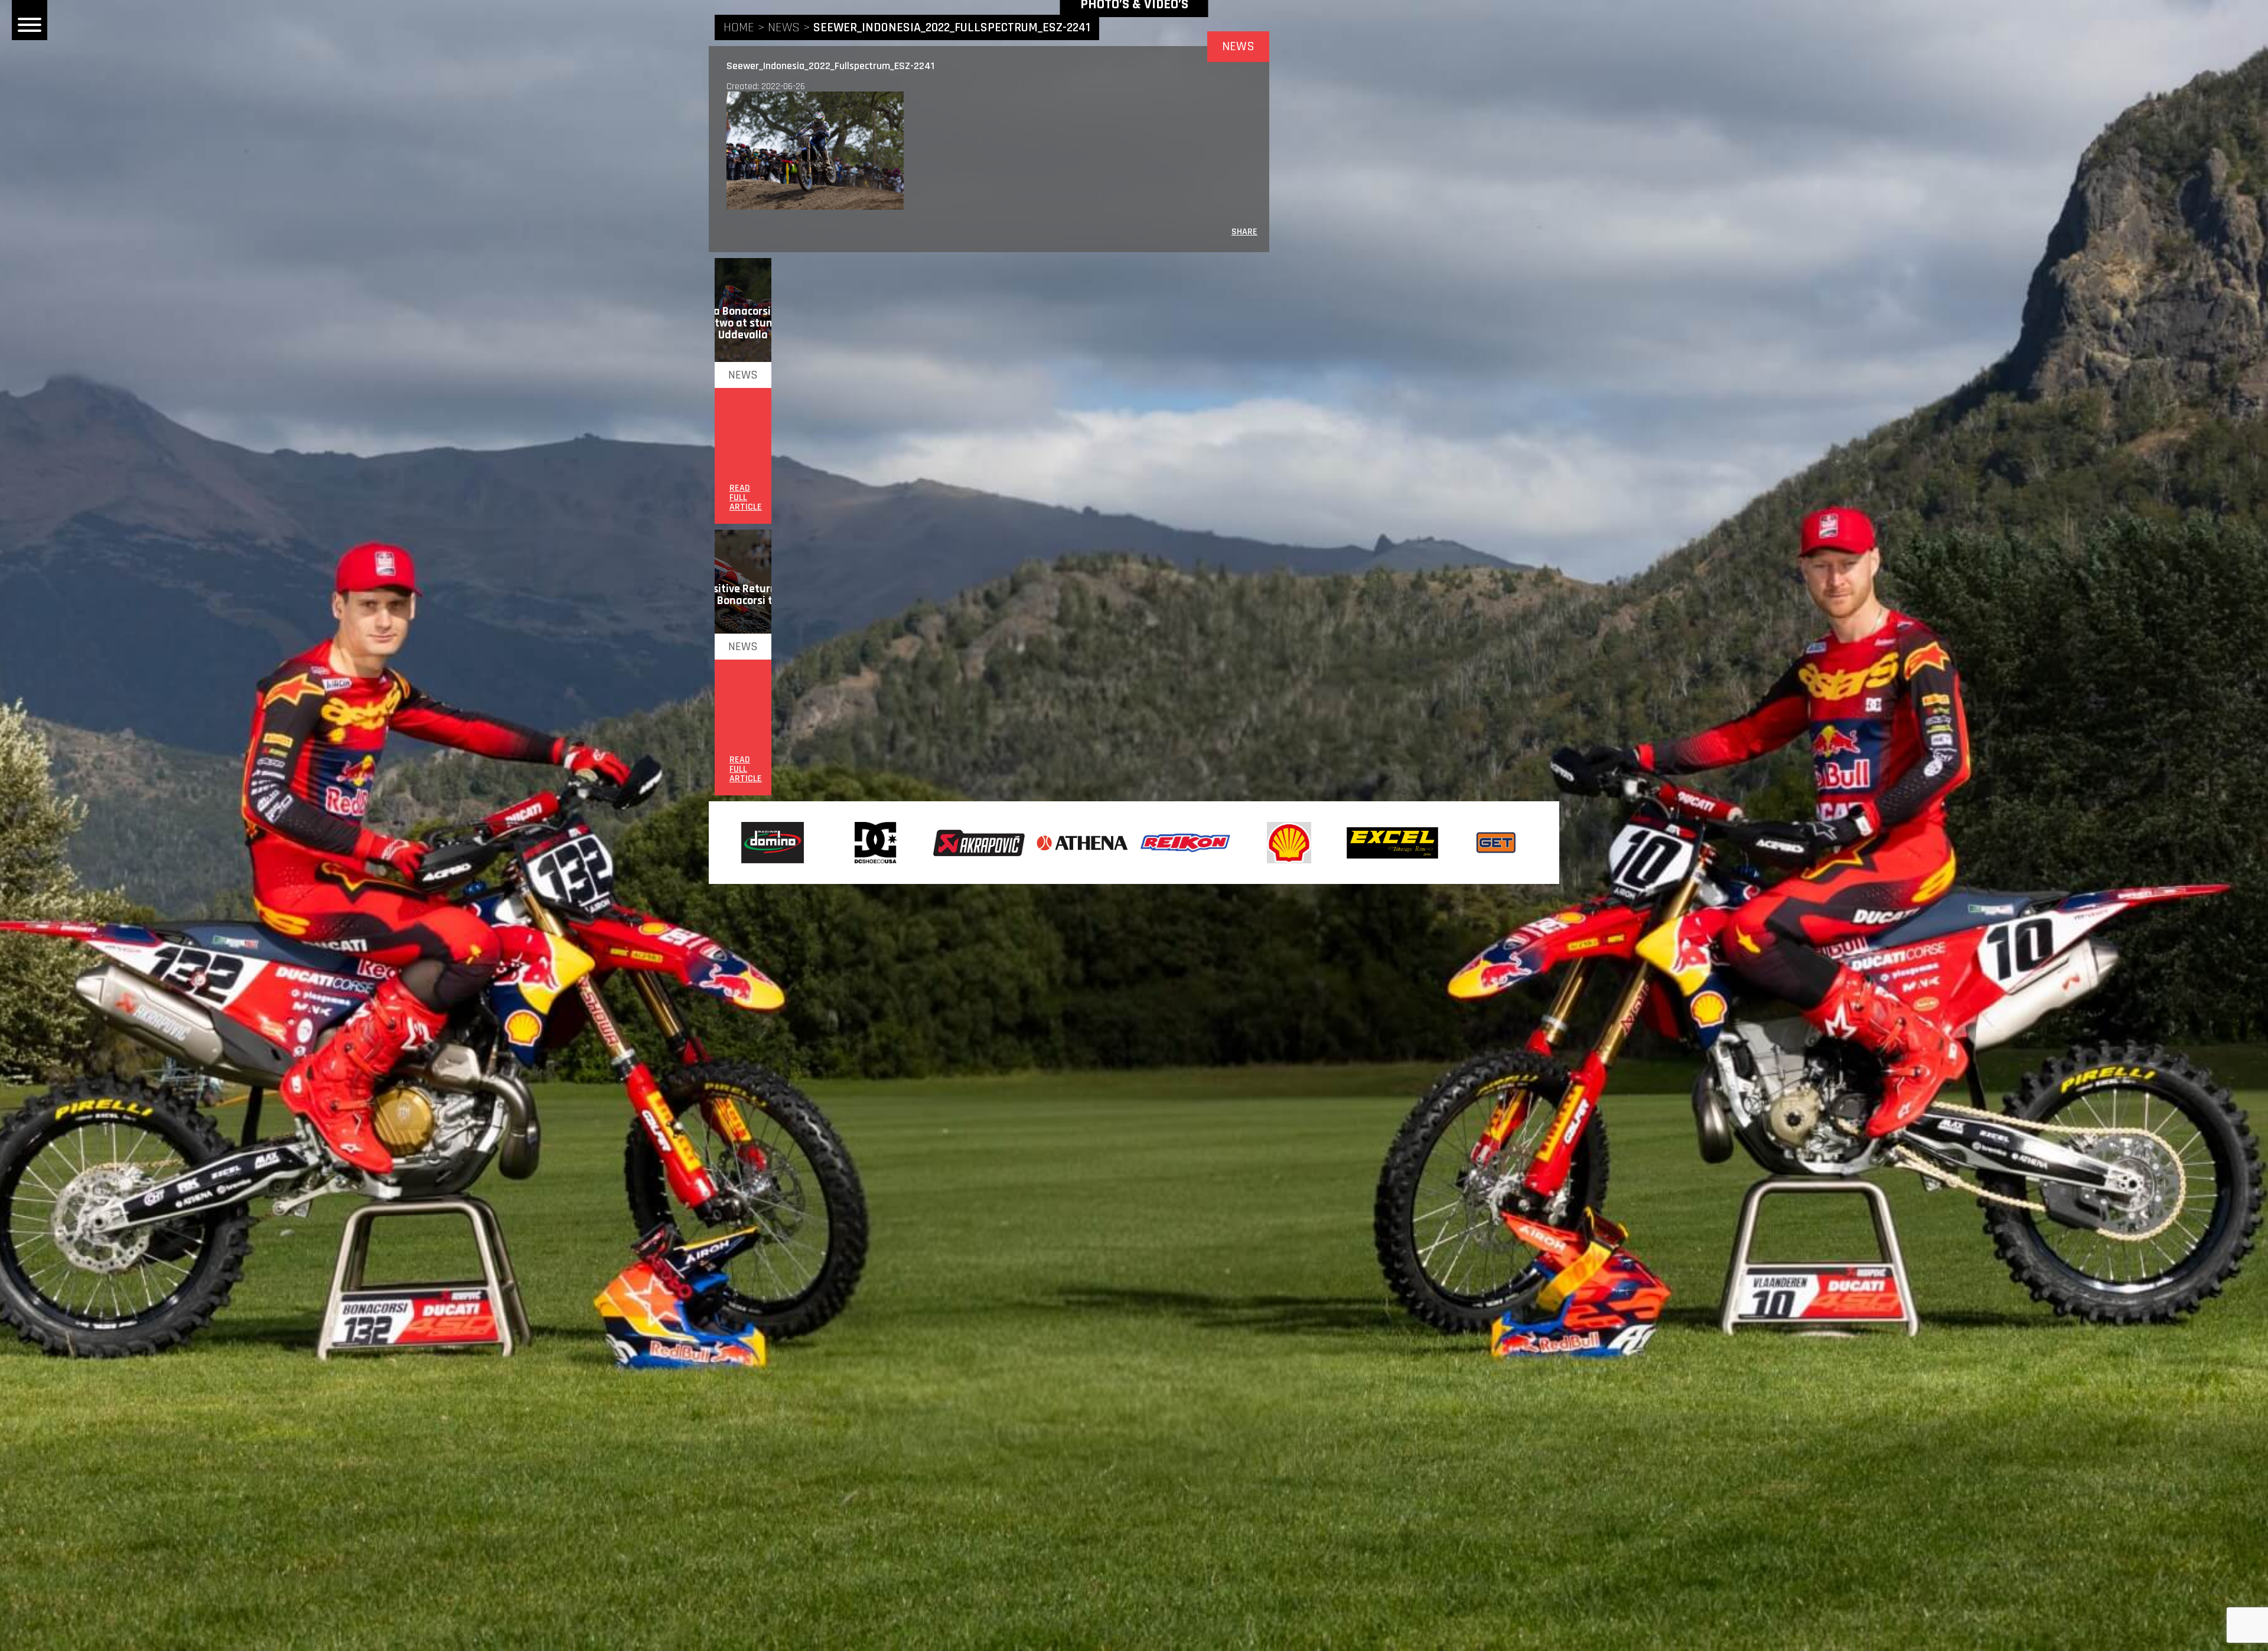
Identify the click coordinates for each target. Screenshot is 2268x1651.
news (784, 28)
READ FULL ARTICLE (746, 498)
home (739, 28)
